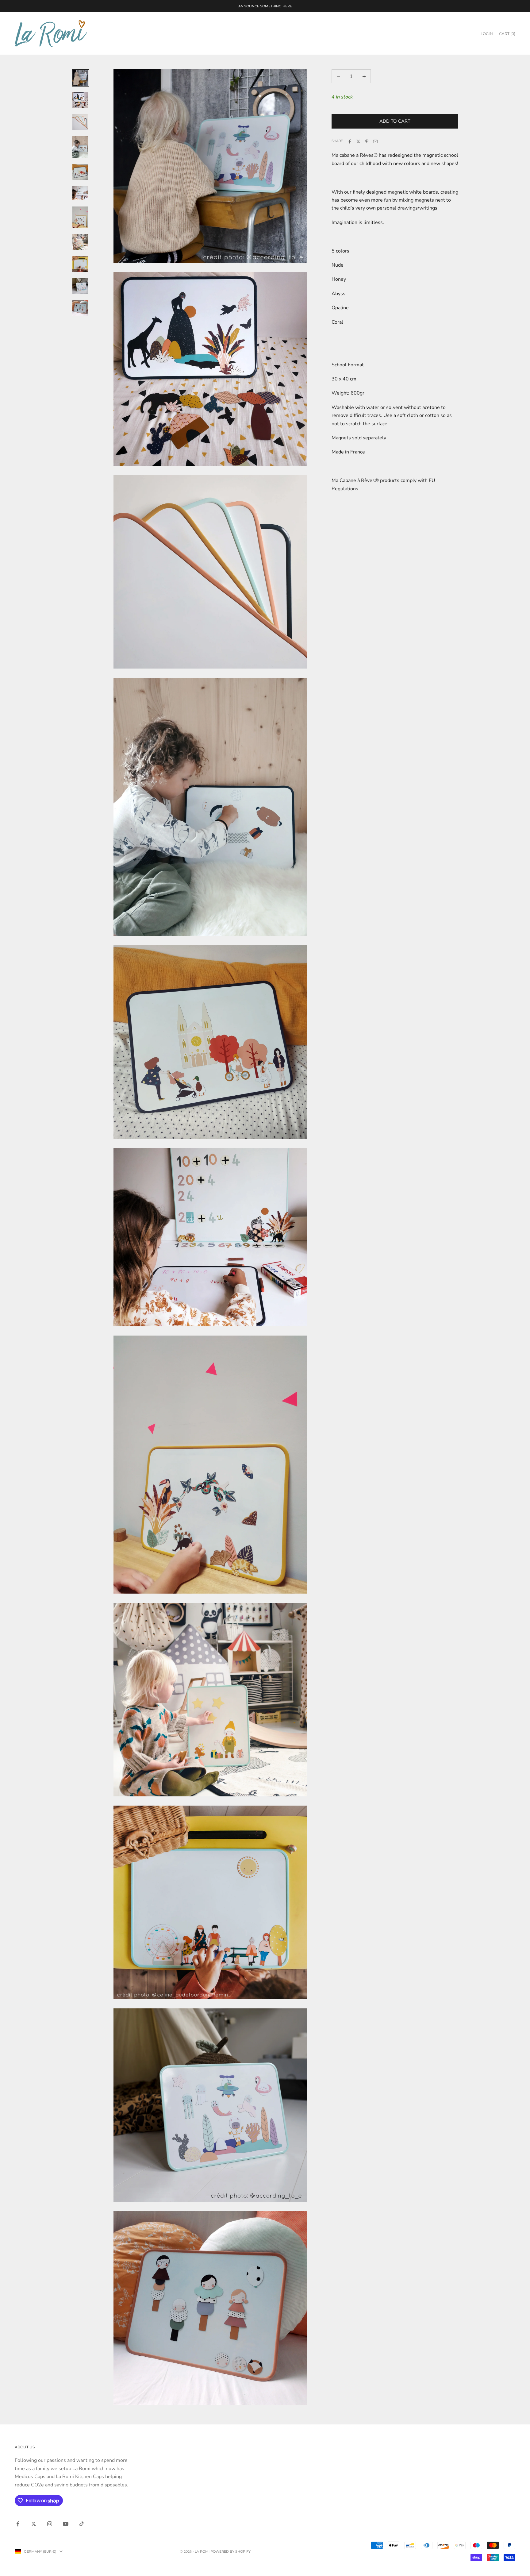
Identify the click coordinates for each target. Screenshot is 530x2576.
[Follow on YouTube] (66, 2524)
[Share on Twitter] (358, 141)
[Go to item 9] (80, 264)
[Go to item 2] (80, 100)
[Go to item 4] (80, 147)
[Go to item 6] (80, 193)
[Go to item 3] (80, 122)
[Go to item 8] (80, 242)
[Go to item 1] (80, 78)
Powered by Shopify (230, 2551)
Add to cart (395, 121)
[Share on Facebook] (350, 141)
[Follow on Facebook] (18, 2524)
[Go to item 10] (80, 286)
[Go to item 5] (80, 172)
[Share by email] (375, 141)
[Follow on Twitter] (34, 2524)
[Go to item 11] (80, 308)
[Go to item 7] (80, 217)
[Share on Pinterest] (367, 141)
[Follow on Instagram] (50, 2524)
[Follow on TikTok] (82, 2524)
